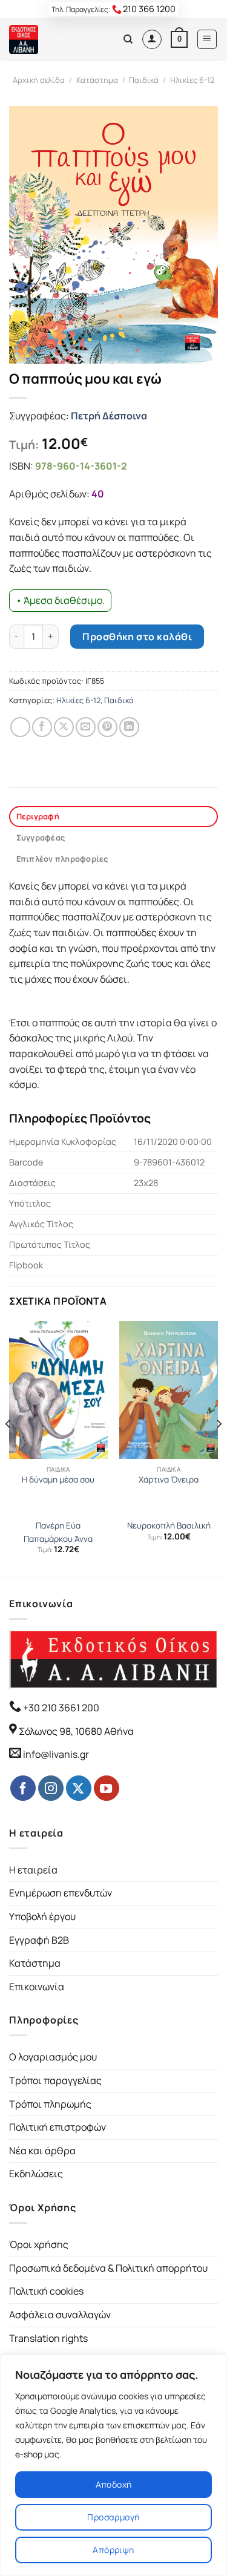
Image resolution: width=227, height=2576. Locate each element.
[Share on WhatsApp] (20, 727)
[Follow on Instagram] (51, 1788)
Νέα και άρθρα (42, 2151)
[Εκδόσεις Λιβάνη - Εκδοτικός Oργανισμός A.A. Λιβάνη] (50, 39)
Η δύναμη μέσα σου (58, 1480)
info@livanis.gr (56, 1754)
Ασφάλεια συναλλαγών (60, 2315)
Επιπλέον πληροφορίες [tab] (62, 859)
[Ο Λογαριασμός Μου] (152, 39)
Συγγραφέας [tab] (41, 837)
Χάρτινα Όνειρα (169, 1480)
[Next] (219, 1448)
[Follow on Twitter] (79, 1788)
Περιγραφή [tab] (38, 816)
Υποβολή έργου (42, 1916)
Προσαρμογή (113, 2517)
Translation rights (48, 2338)
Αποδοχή (114, 2484)
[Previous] (8, 1448)
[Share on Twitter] (64, 727)
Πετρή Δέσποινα (109, 416)
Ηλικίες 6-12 (192, 80)
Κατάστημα (97, 80)
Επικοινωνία (37, 1987)
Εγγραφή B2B (39, 1940)
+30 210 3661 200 (60, 1708)
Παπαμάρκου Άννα (58, 1539)
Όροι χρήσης (39, 2244)
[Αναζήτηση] (128, 39)
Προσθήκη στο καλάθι (137, 637)
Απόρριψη (113, 2550)
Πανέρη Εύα (58, 1526)
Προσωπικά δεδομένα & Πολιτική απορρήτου (108, 2268)
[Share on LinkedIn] (129, 727)
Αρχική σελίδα (39, 80)
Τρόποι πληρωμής (50, 2104)
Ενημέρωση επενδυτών (61, 1893)
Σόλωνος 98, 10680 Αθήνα (76, 1731)
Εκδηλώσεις (36, 2174)
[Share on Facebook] (42, 727)
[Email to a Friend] (86, 727)
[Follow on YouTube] (107, 1788)
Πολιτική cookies (46, 2291)
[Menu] (207, 39)
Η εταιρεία (33, 1870)
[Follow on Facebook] (23, 1788)
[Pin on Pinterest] (107, 727)
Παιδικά (144, 80)
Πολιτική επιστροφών (58, 2127)
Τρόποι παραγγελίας (55, 2080)
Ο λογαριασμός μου (53, 2057)
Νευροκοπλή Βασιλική (169, 1526)
